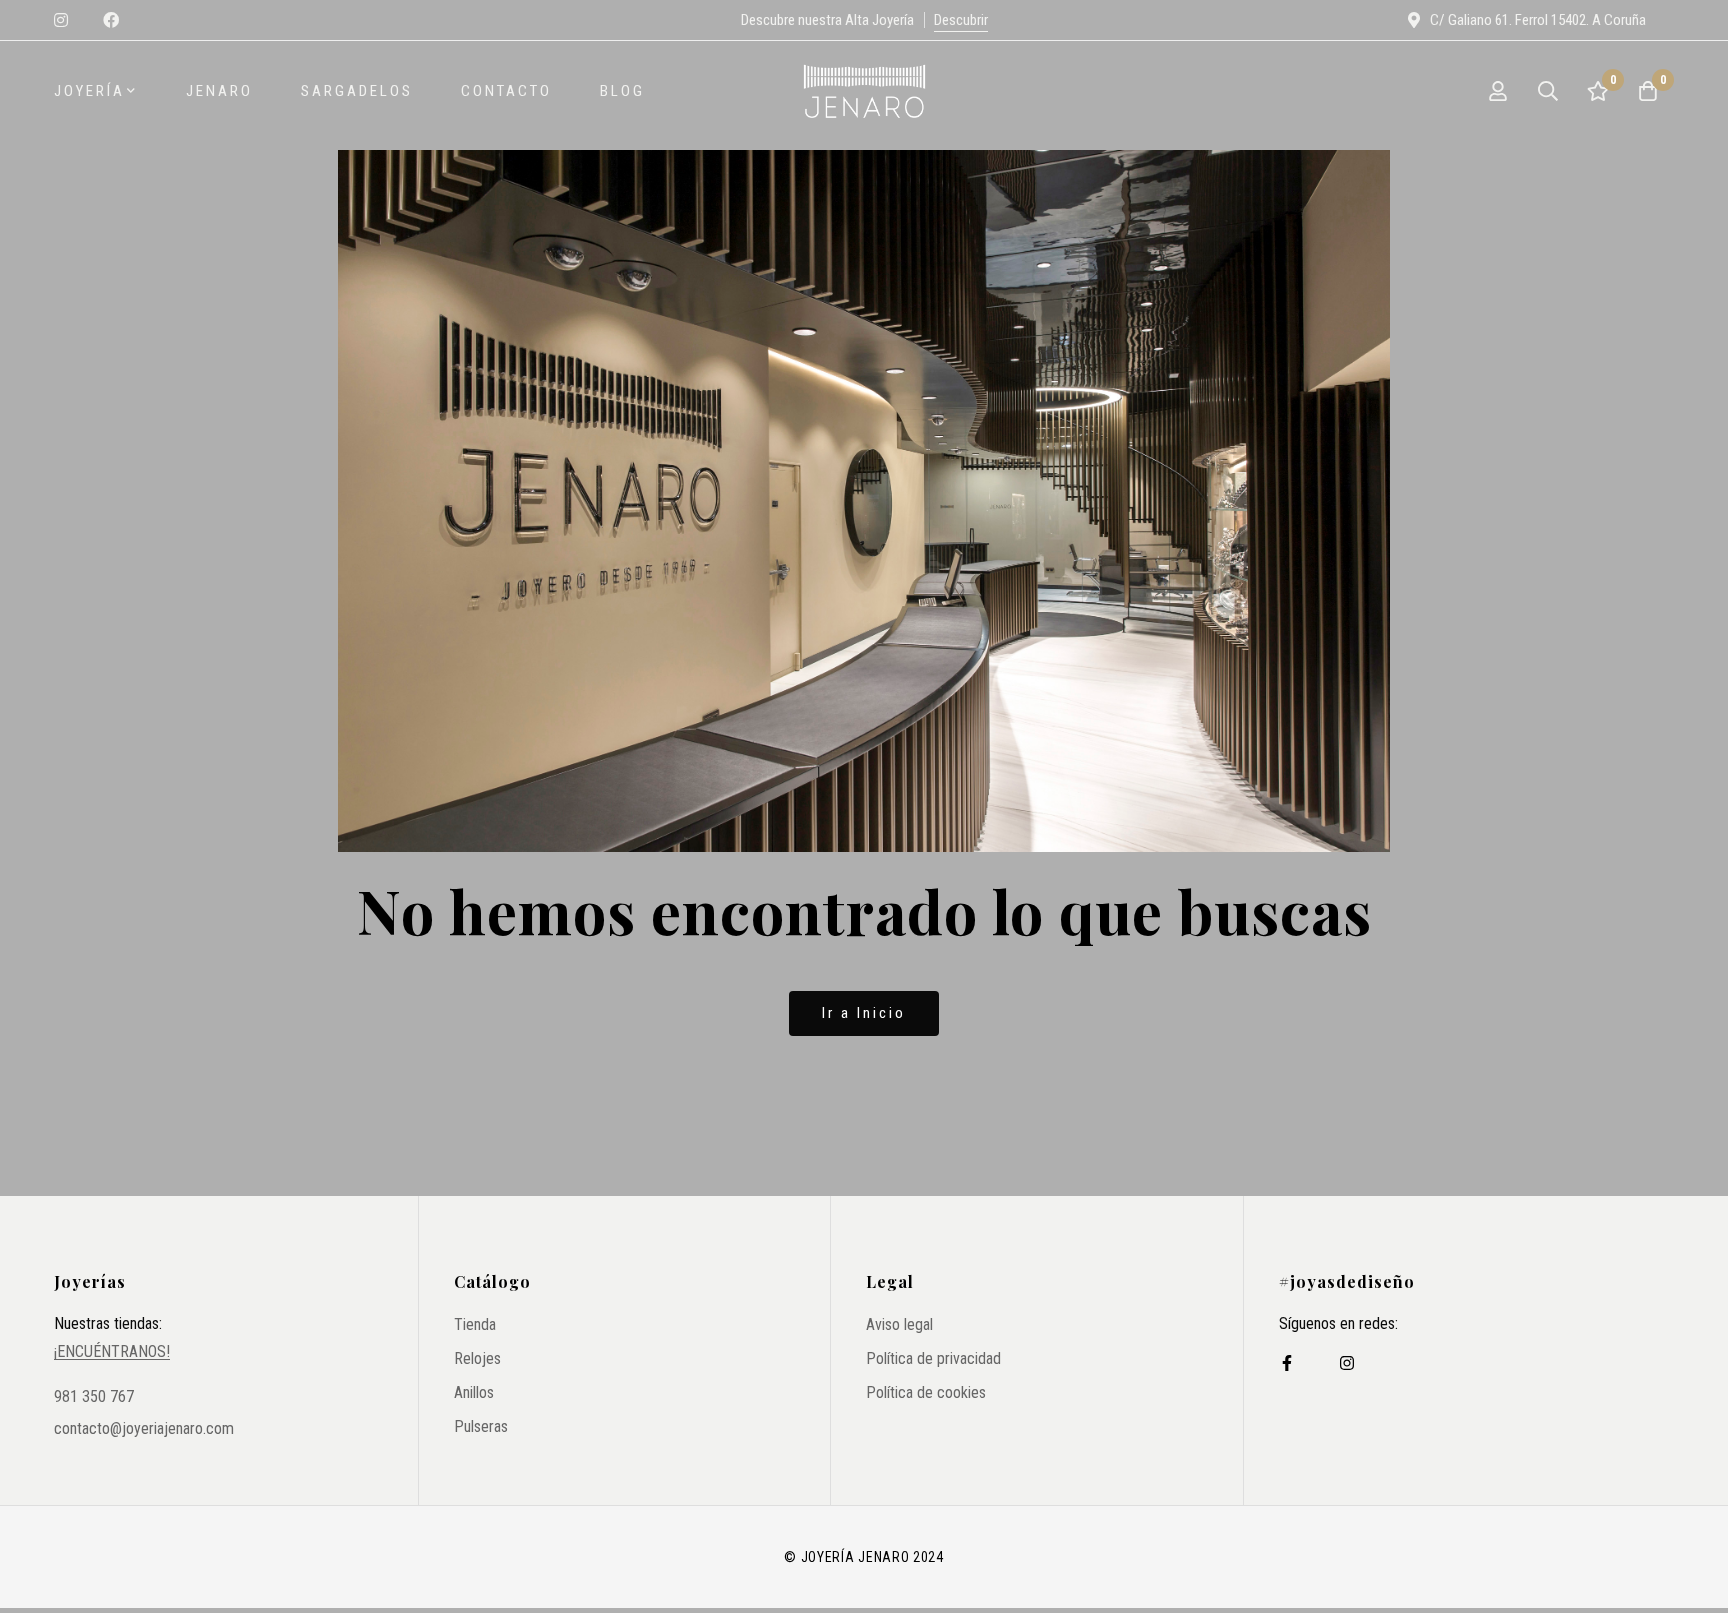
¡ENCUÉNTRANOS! (112, 1352)
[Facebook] (1287, 1363)
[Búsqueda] (1548, 91)
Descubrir (961, 20)
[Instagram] (1347, 1363)
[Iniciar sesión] (1498, 91)
